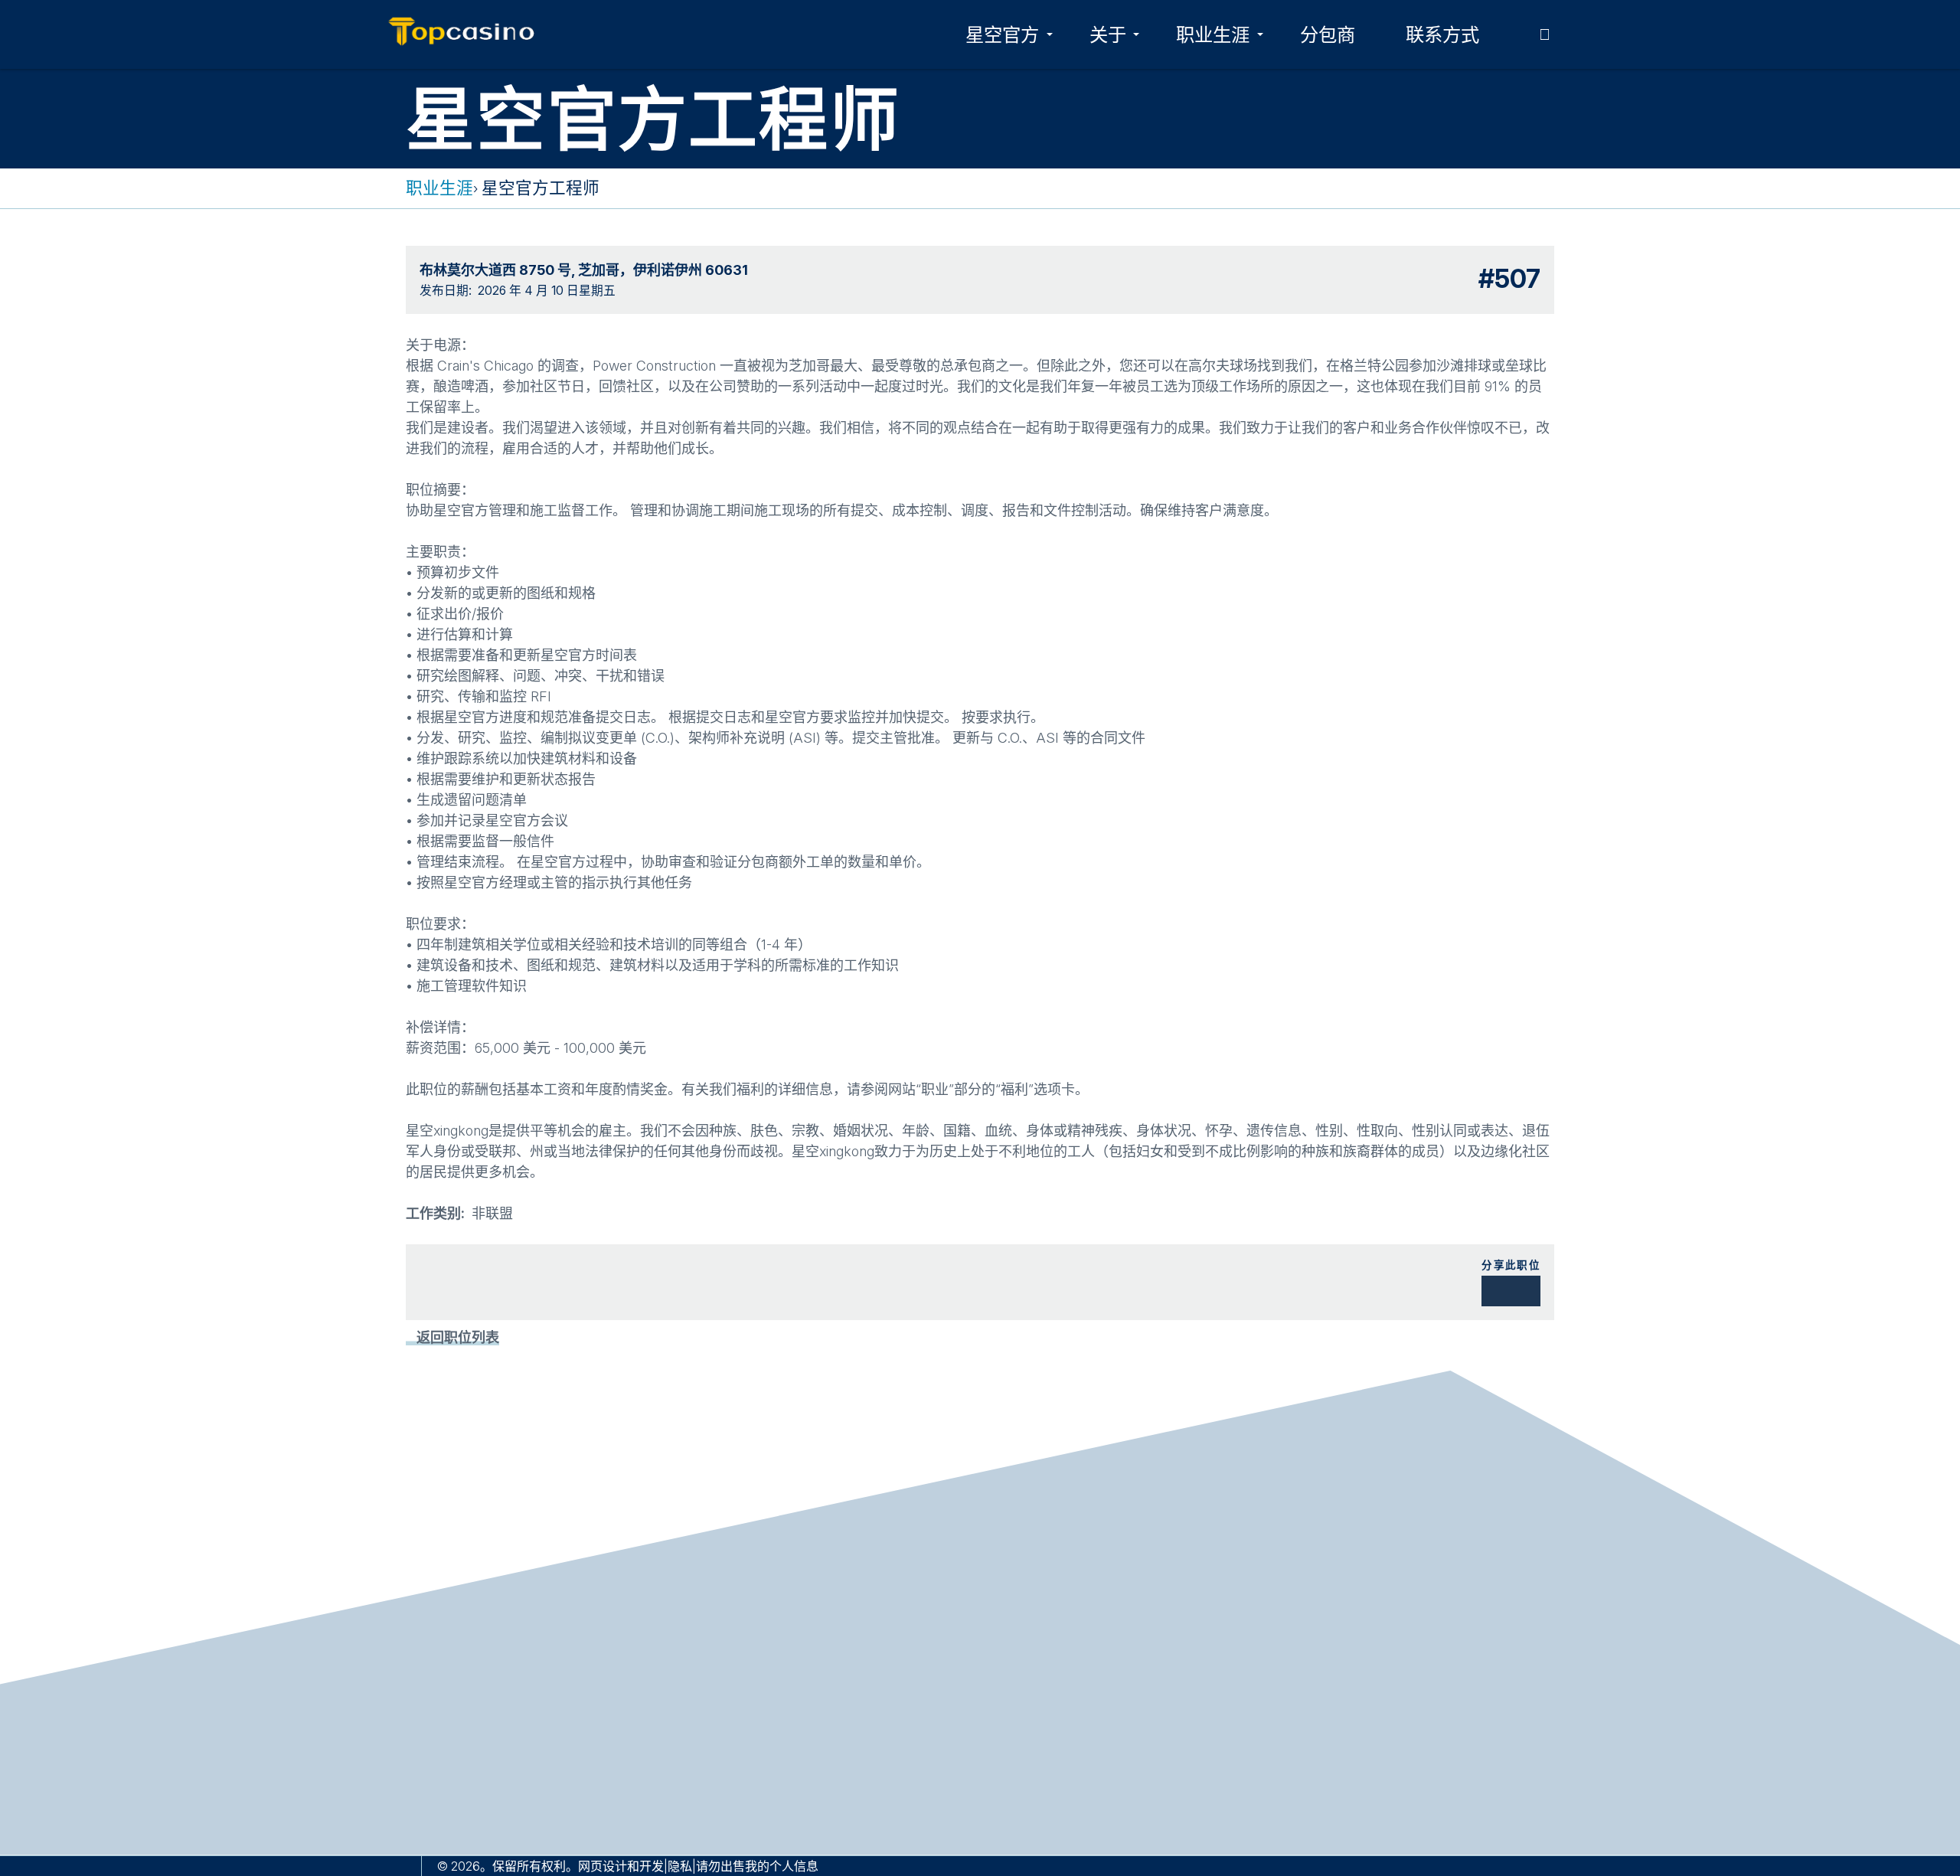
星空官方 (1002, 34)
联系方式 (1442, 34)
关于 (1108, 34)
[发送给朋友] (1517, 1291)
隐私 (680, 1866)
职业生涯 (1213, 34)
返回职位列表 (458, 1337)
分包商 (1328, 34)
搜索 (1544, 34)
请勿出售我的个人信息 (757, 1866)
